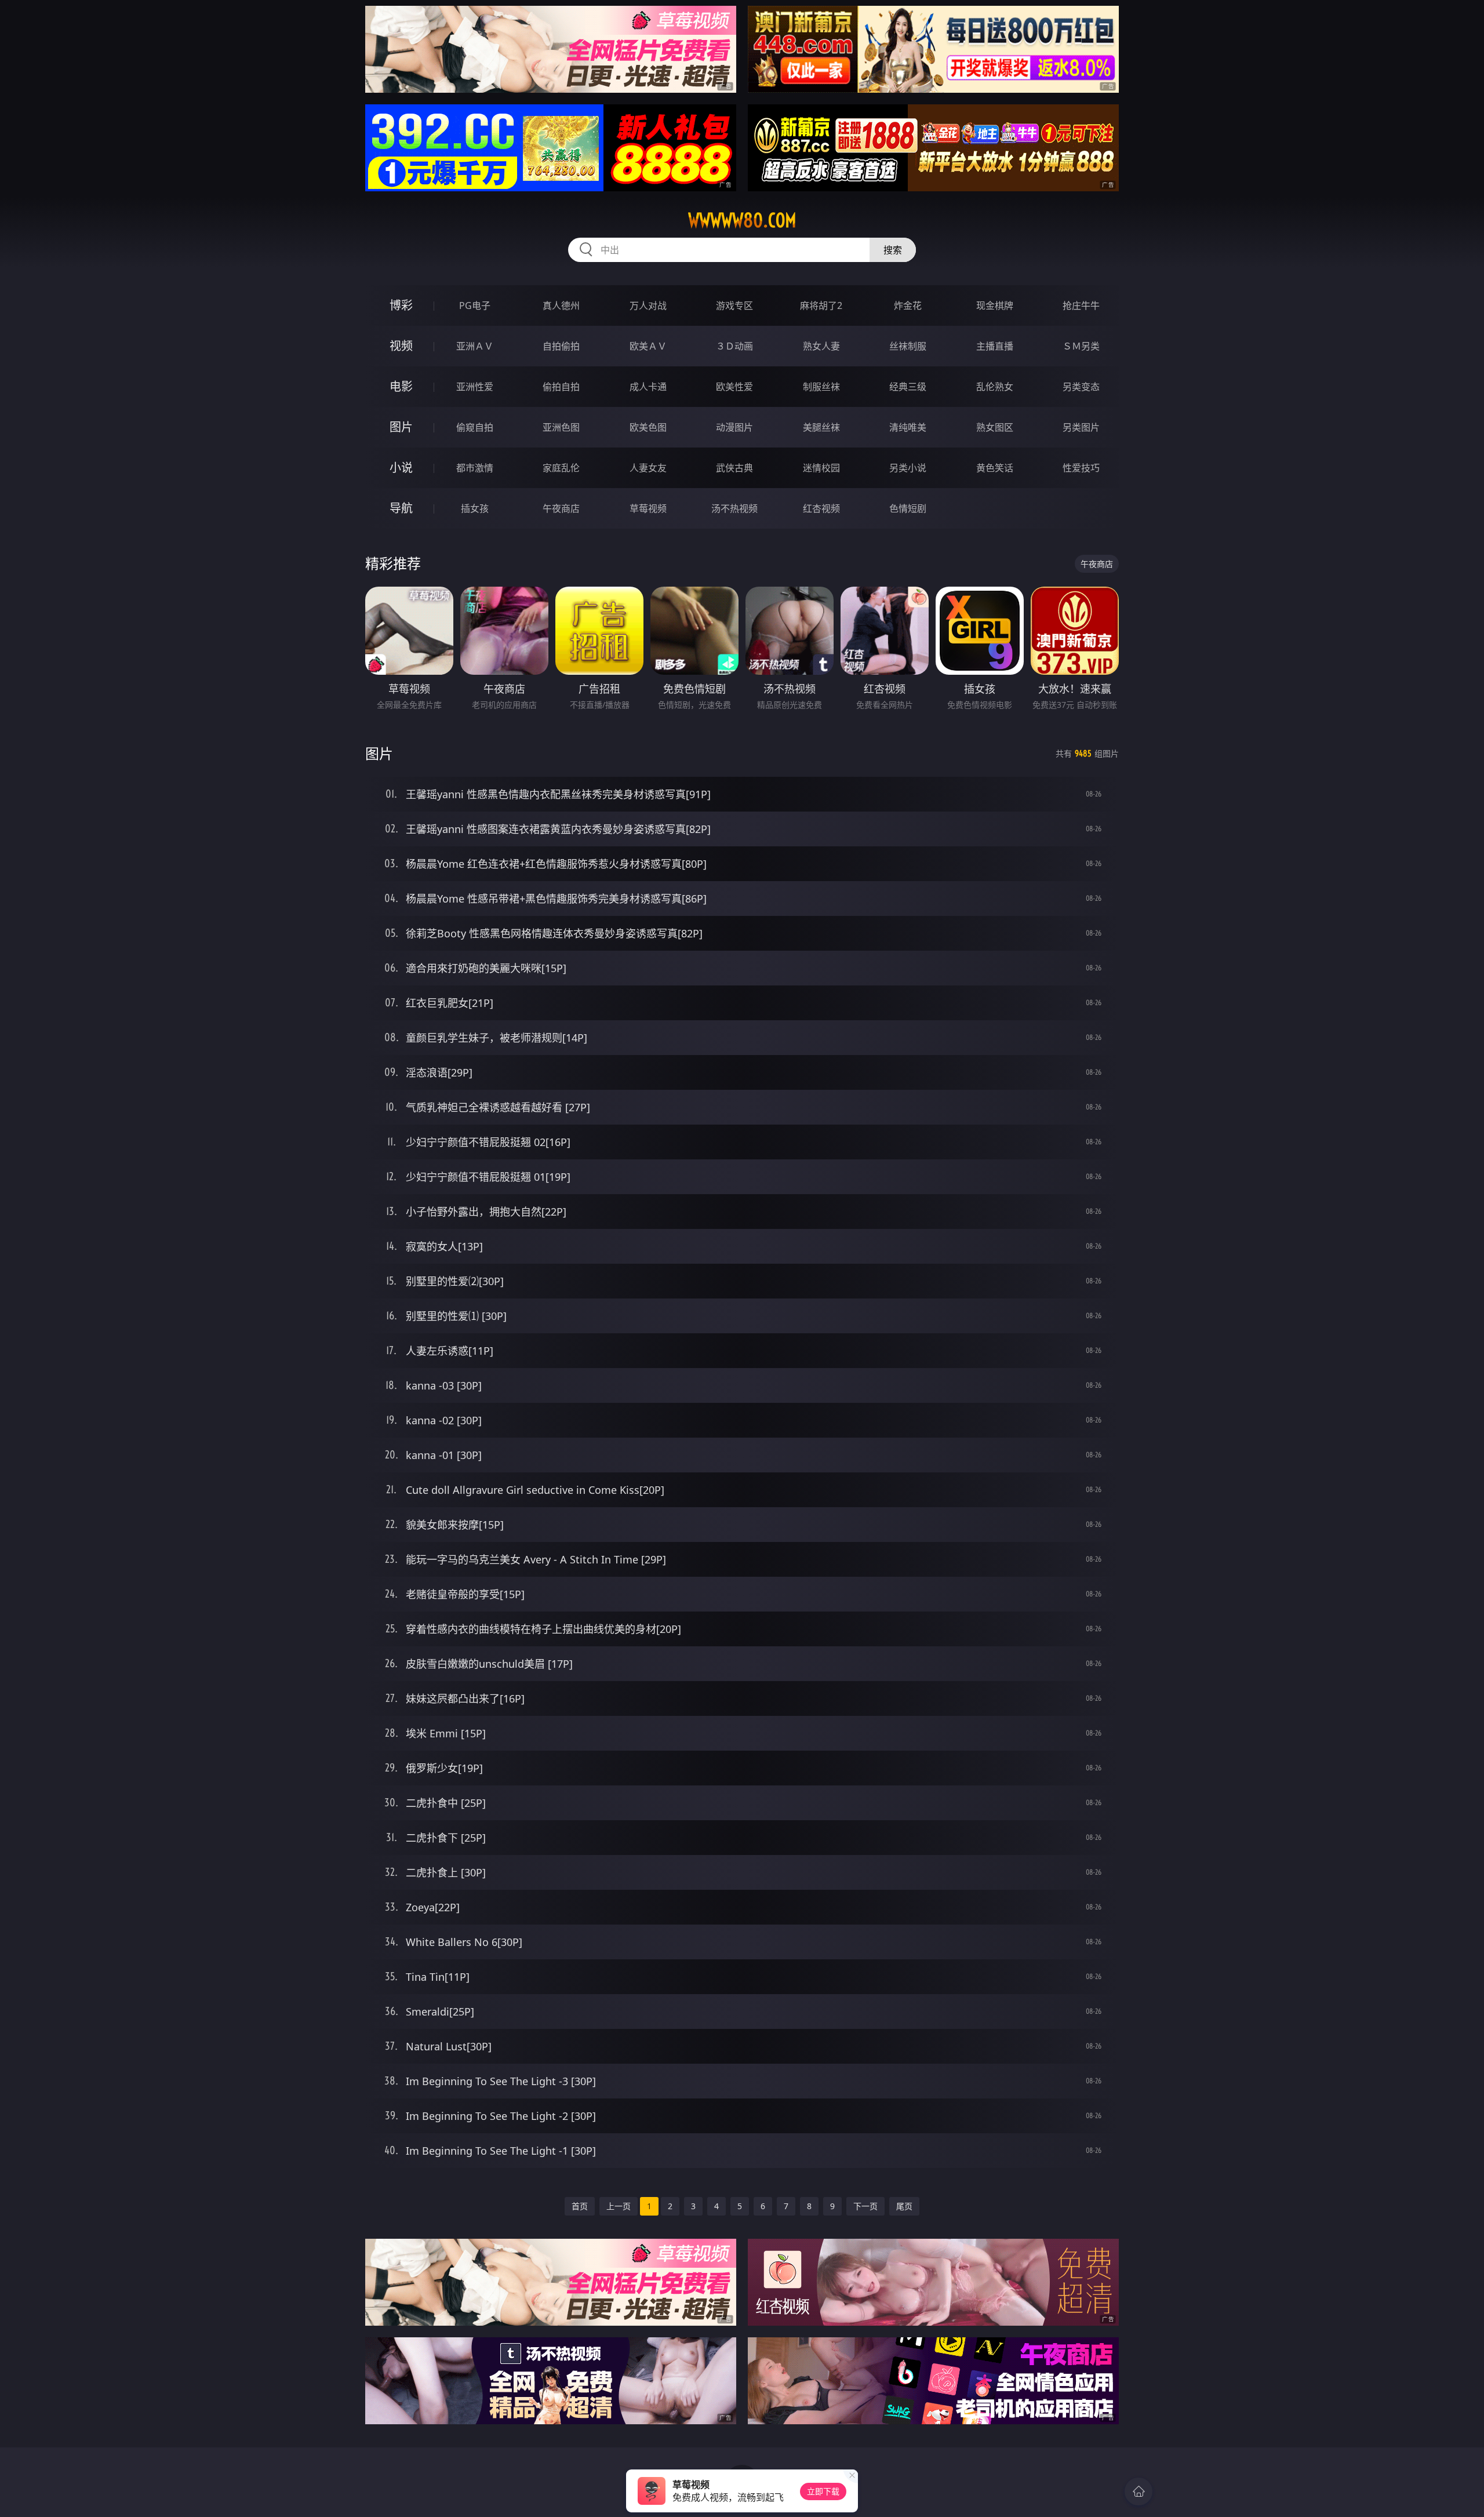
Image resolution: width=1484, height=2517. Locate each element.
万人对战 (648, 305)
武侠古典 (734, 468)
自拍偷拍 (561, 346)
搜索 (893, 250)
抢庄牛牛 (1081, 305)
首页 (580, 2206)
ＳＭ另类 (1081, 346)
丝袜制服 (908, 346)
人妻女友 (648, 468)
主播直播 (995, 346)
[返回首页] (1139, 2491)
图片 (401, 427)
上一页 (619, 2206)
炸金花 (908, 305)
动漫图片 (734, 427)
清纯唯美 (908, 427)
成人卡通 (648, 387)
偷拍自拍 (561, 387)
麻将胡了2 (821, 305)
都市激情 (475, 468)
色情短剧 (908, 508)
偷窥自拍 (475, 427)
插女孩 (475, 508)
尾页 (904, 2206)
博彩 (401, 305)
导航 (401, 508)
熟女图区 (995, 427)
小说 (401, 468)
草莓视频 (648, 508)
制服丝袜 (821, 387)
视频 (401, 346)
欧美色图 (648, 427)
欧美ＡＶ (648, 346)
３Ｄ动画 (734, 346)
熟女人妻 (821, 346)
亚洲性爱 (475, 387)
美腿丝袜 (821, 427)
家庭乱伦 (561, 468)
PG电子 (475, 305)
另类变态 (1081, 387)
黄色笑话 (995, 468)
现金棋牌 (995, 305)
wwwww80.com (742, 220)
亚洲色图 (561, 427)
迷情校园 (821, 468)
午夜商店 (561, 508)
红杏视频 (821, 508)
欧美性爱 (734, 387)
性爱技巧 (1081, 468)
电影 (401, 386)
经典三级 (908, 387)
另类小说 (908, 468)
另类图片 (1081, 427)
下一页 (865, 2206)
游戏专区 (734, 305)
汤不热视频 (734, 508)
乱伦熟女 (995, 387)
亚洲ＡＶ (475, 346)
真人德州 (561, 305)
